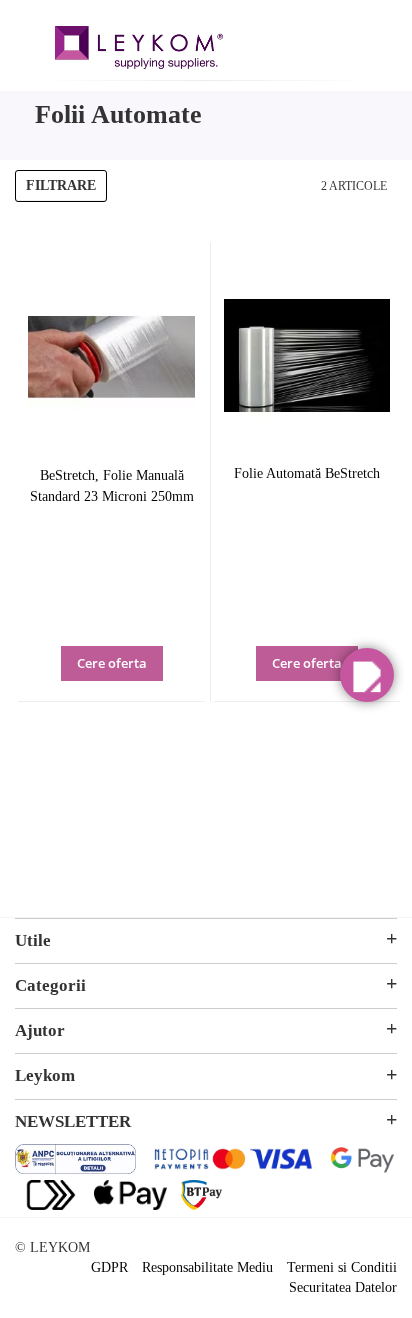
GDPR (109, 1267)
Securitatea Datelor (343, 1287)
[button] (139, 677)
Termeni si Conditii (342, 1267)
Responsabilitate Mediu (207, 1267)
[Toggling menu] (30, 38)
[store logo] (139, 50)
